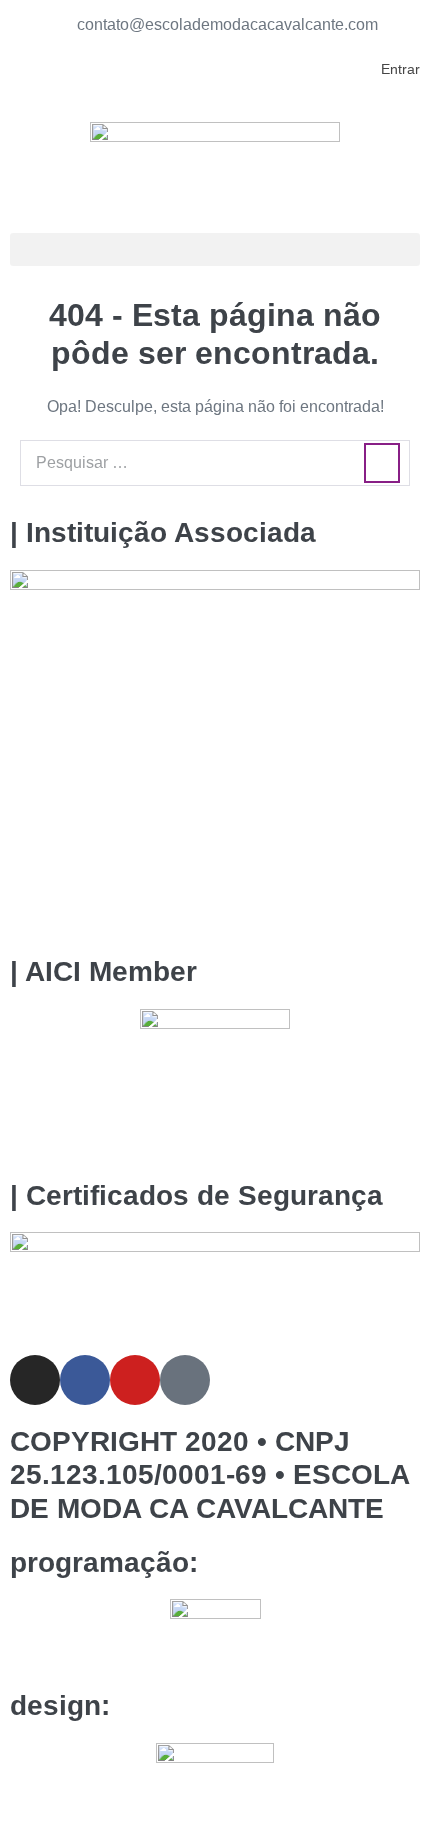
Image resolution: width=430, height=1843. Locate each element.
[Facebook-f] (85, 1380)
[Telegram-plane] (185, 1380)
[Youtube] (135, 1380)
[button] (215, 249)
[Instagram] (35, 1380)
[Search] (382, 463)
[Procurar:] (215, 462)
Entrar (400, 69)
